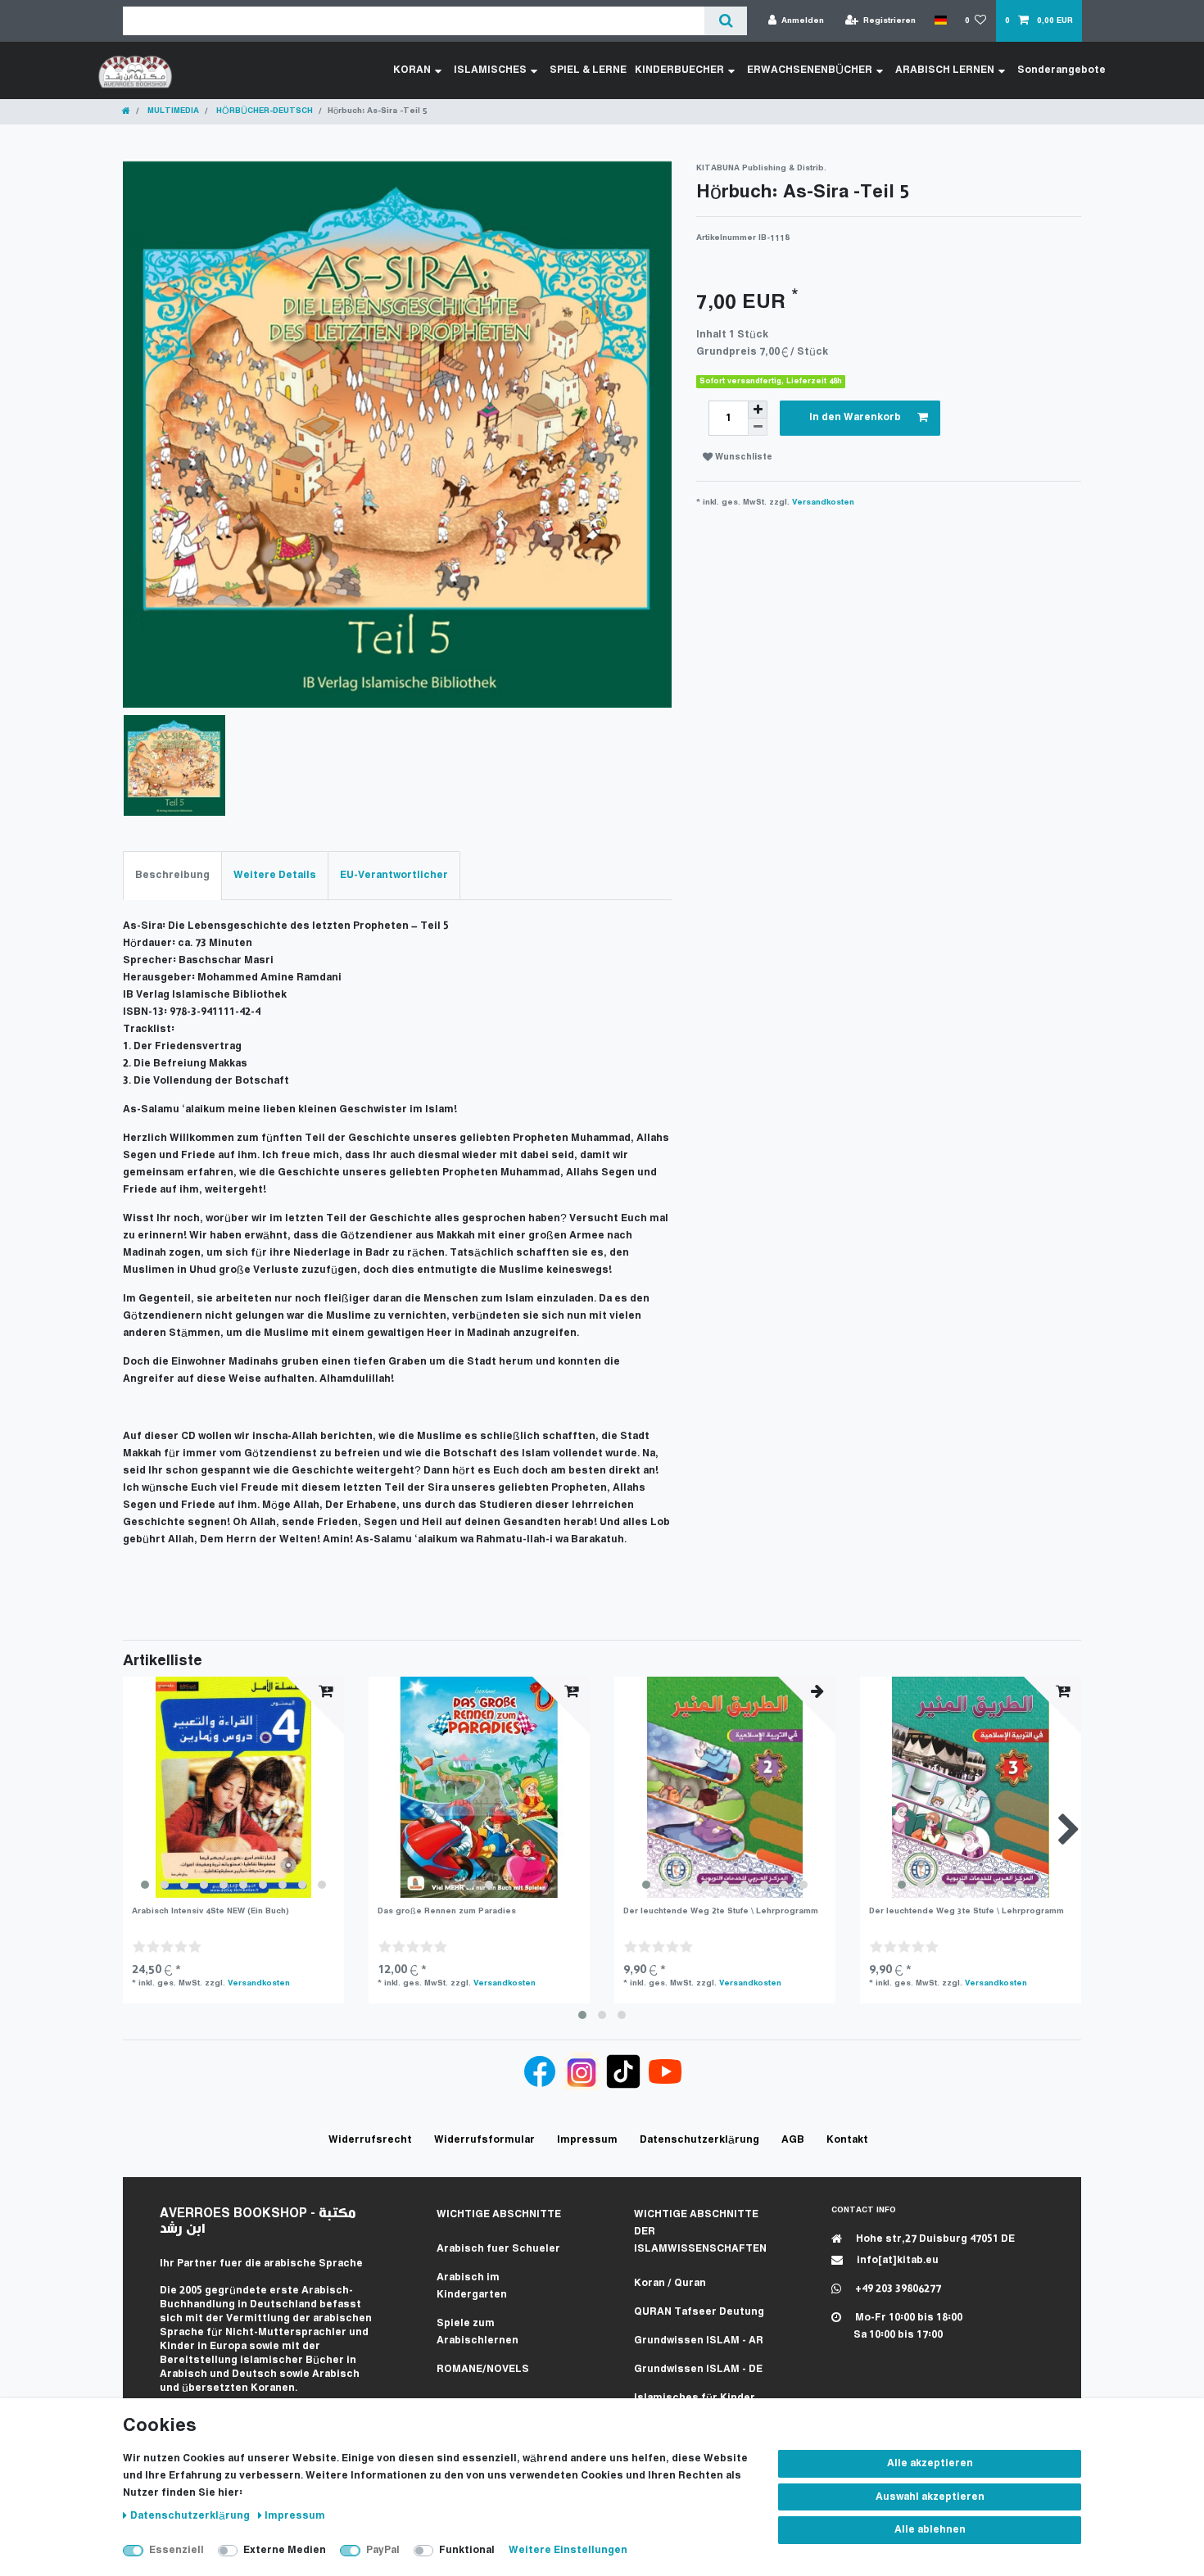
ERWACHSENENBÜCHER (810, 70)
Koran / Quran (670, 2283)
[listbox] (233, 1787)
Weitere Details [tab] (275, 875)
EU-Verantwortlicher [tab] (394, 875)
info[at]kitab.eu (896, 2260)
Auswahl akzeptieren (930, 2497)
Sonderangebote (1061, 70)
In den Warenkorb (855, 417)
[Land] (940, 20)
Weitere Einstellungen (568, 2550)
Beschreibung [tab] (172, 875)
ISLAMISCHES (490, 70)
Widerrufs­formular (484, 2140)
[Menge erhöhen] (758, 410)
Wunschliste (742, 457)
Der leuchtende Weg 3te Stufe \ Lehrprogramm (966, 1911)
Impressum (295, 2516)
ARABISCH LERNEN (945, 70)
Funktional (467, 2550)
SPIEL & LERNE (588, 70)
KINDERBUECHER (679, 70)
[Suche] (725, 21)
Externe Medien (285, 2550)
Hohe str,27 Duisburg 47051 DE (934, 2239)
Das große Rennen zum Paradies (447, 1911)
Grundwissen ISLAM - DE (698, 2369)
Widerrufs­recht (370, 2140)
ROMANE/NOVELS (483, 2369)
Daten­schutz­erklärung (191, 2516)
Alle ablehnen (930, 2530)
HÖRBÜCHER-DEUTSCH (263, 111)
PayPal (383, 2550)
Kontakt (847, 2140)
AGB (793, 2140)
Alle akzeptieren (930, 2463)
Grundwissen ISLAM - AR (699, 2341)
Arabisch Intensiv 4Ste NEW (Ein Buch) (210, 1911)
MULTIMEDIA (172, 111)
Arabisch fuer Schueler (498, 2249)
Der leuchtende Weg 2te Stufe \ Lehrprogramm (721, 1911)
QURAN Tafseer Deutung (699, 2312)
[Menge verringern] (758, 427)
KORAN (412, 70)
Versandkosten (823, 503)
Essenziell (177, 2550)
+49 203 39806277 (897, 2289)
